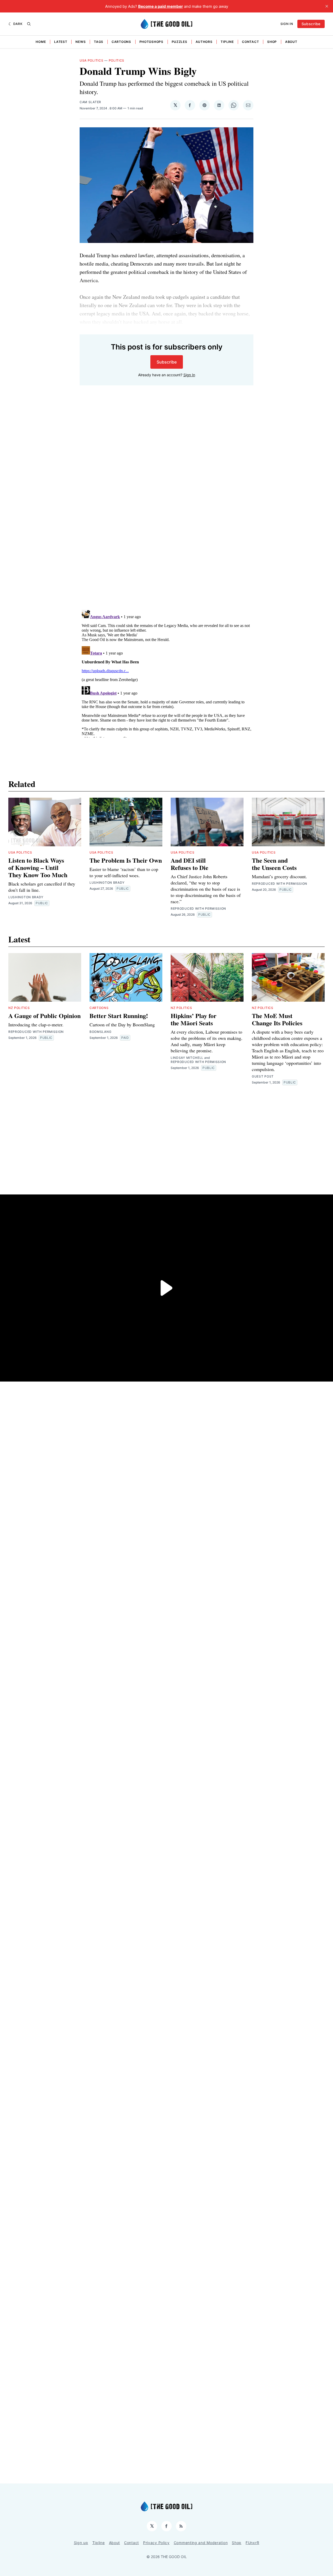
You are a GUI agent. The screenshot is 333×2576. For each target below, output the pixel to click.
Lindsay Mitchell (187, 1058)
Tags (99, 42)
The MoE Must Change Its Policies (277, 1019)
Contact (250, 42)
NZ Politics (19, 1008)
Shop (272, 42)
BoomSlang (100, 1032)
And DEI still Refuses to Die (190, 864)
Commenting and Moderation (201, 2543)
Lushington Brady (26, 897)
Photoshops (151, 42)
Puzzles (180, 42)
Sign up (81, 2543)
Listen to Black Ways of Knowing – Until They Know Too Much (38, 867)
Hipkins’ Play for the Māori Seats (194, 1019)
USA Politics (91, 60)
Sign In (287, 24)
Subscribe (311, 24)
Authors (204, 42)
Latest (61, 42)
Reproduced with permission (198, 909)
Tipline (227, 42)
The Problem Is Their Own (126, 860)
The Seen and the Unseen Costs (274, 864)
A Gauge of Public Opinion (44, 1016)
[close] (327, 6)
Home (41, 42)
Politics (117, 60)
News (81, 42)
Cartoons (121, 42)
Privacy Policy (156, 2543)
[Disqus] (166, 533)
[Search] (29, 24)
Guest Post (263, 1076)
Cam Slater (90, 102)
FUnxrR (252, 2543)
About (291, 42)
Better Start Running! (119, 1016)
